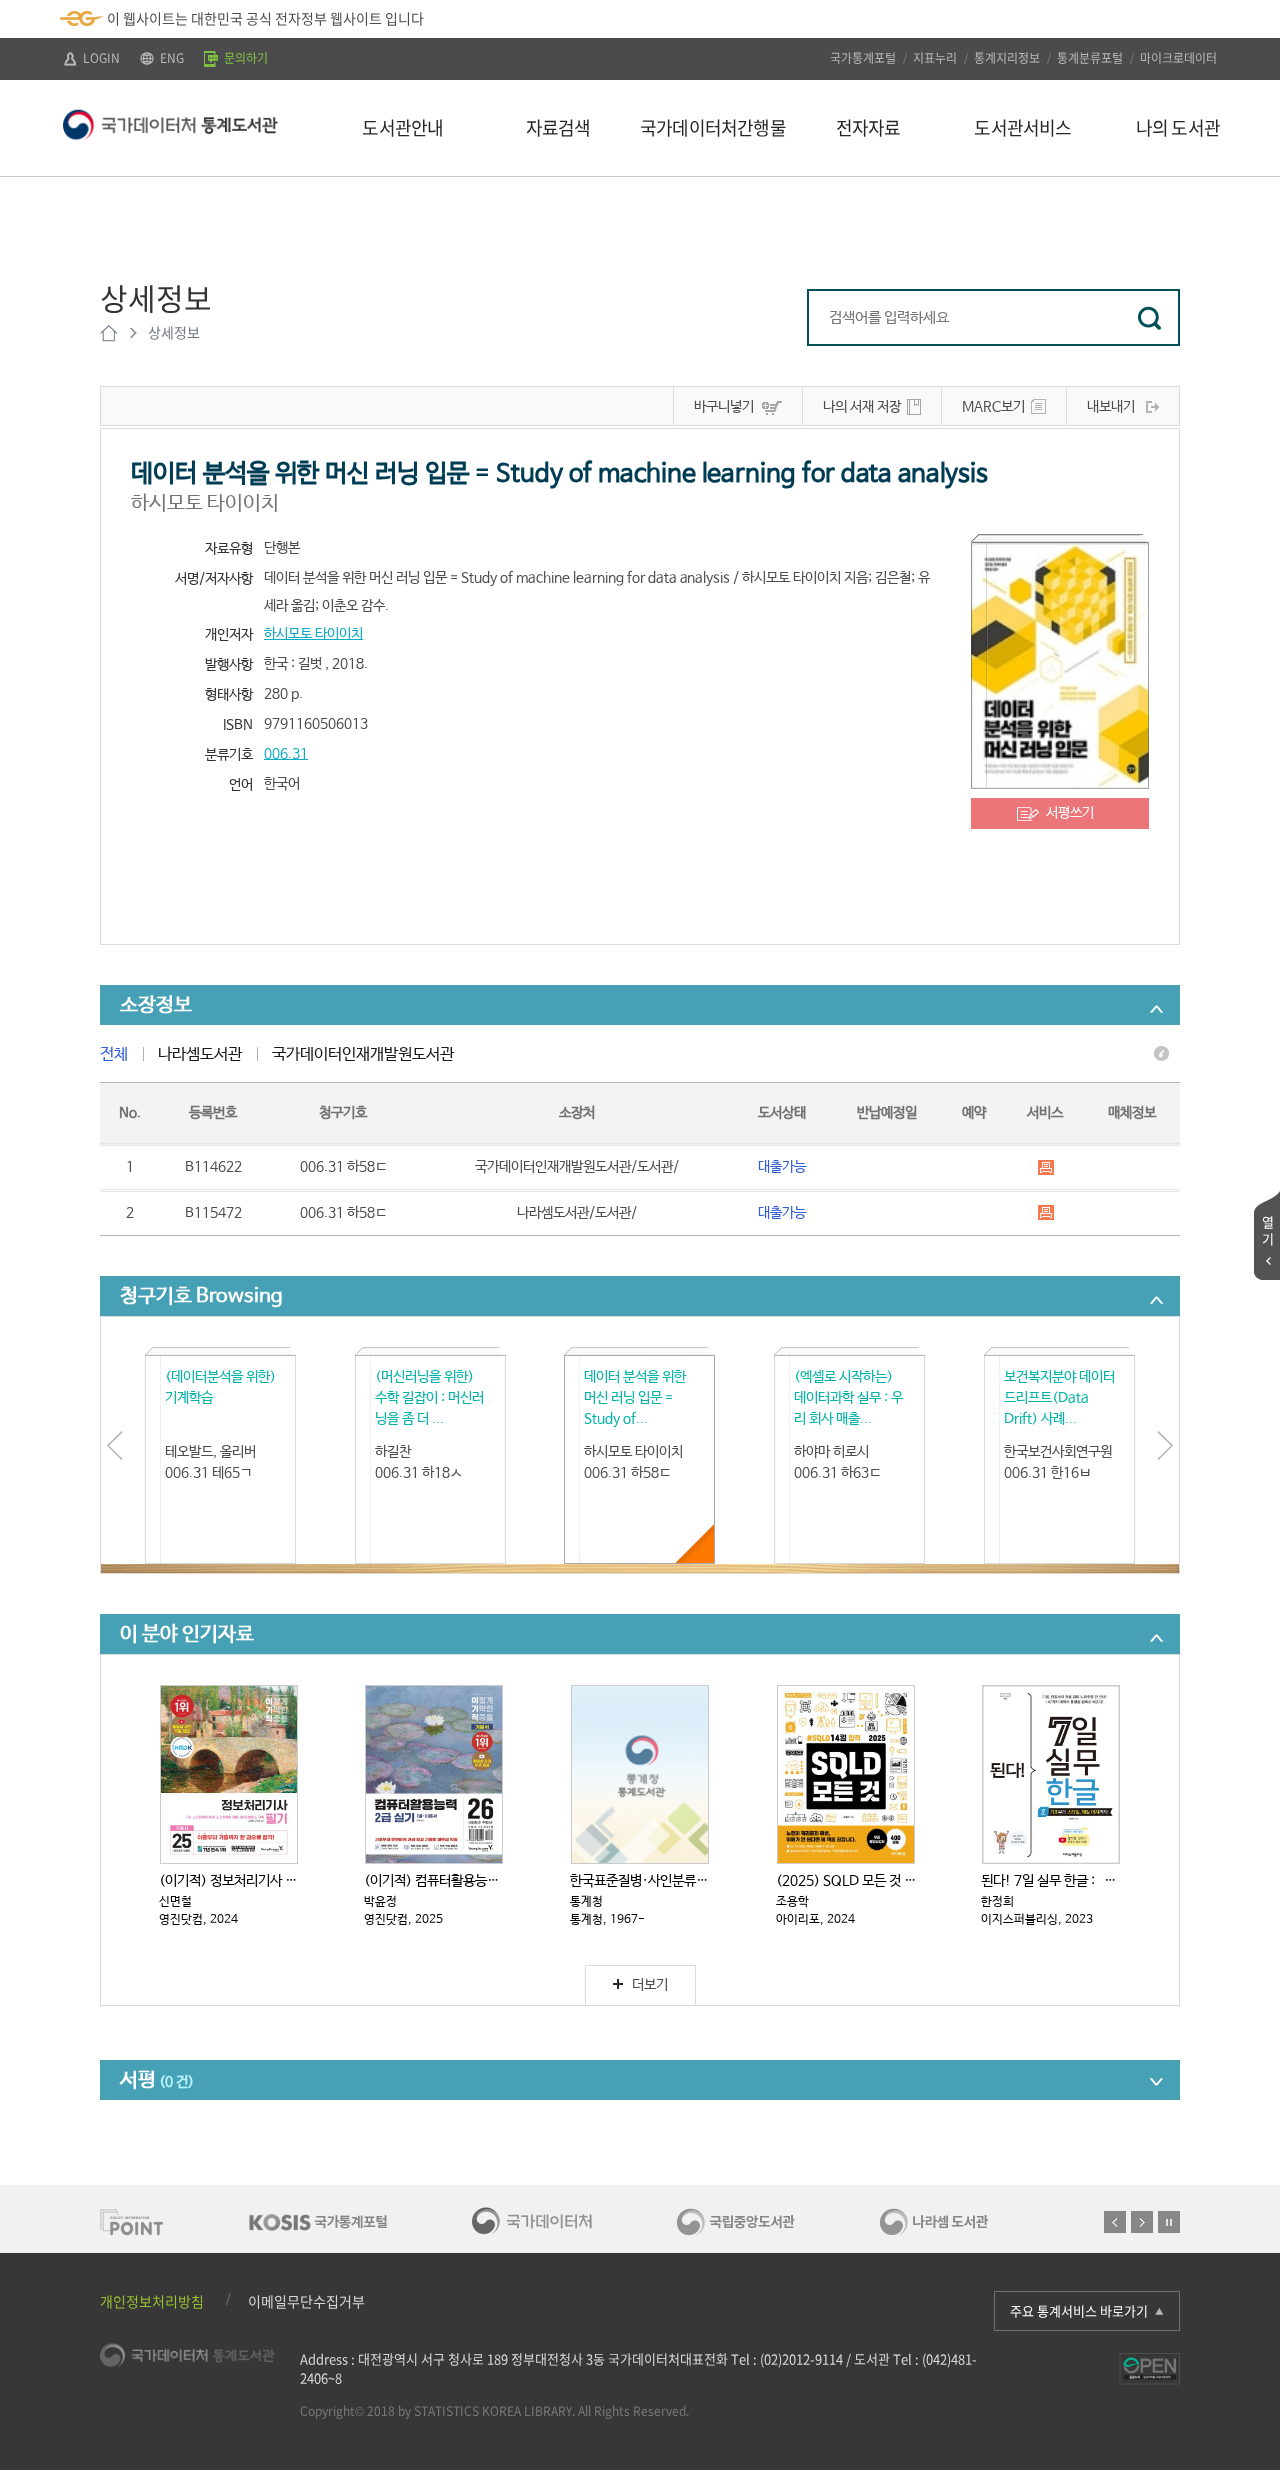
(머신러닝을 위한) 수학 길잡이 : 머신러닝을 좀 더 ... (429, 1398)
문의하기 (244, 58)
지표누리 (935, 58)
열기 (1268, 1230)
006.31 (286, 754)
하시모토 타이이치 (313, 634)
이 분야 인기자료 (187, 1634)
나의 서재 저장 (862, 407)
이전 (1115, 2222)
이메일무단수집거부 (306, 2301)
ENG (170, 58)
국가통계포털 (863, 58)
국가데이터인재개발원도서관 (363, 1054)
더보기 (650, 1985)
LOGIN (100, 58)
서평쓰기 (1070, 813)
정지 (1169, 2222)
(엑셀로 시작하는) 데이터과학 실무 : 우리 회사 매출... (848, 1398)
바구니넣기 (724, 407)
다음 (1142, 2222)
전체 (114, 1054)
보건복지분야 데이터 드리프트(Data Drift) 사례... (1059, 1398)
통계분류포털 (1090, 58)
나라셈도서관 (200, 1054)
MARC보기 (993, 407)
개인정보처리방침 (152, 2301)
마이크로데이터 (1178, 58)
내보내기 (1111, 407)
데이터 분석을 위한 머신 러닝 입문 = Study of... (635, 1398)
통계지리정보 (1007, 58)
